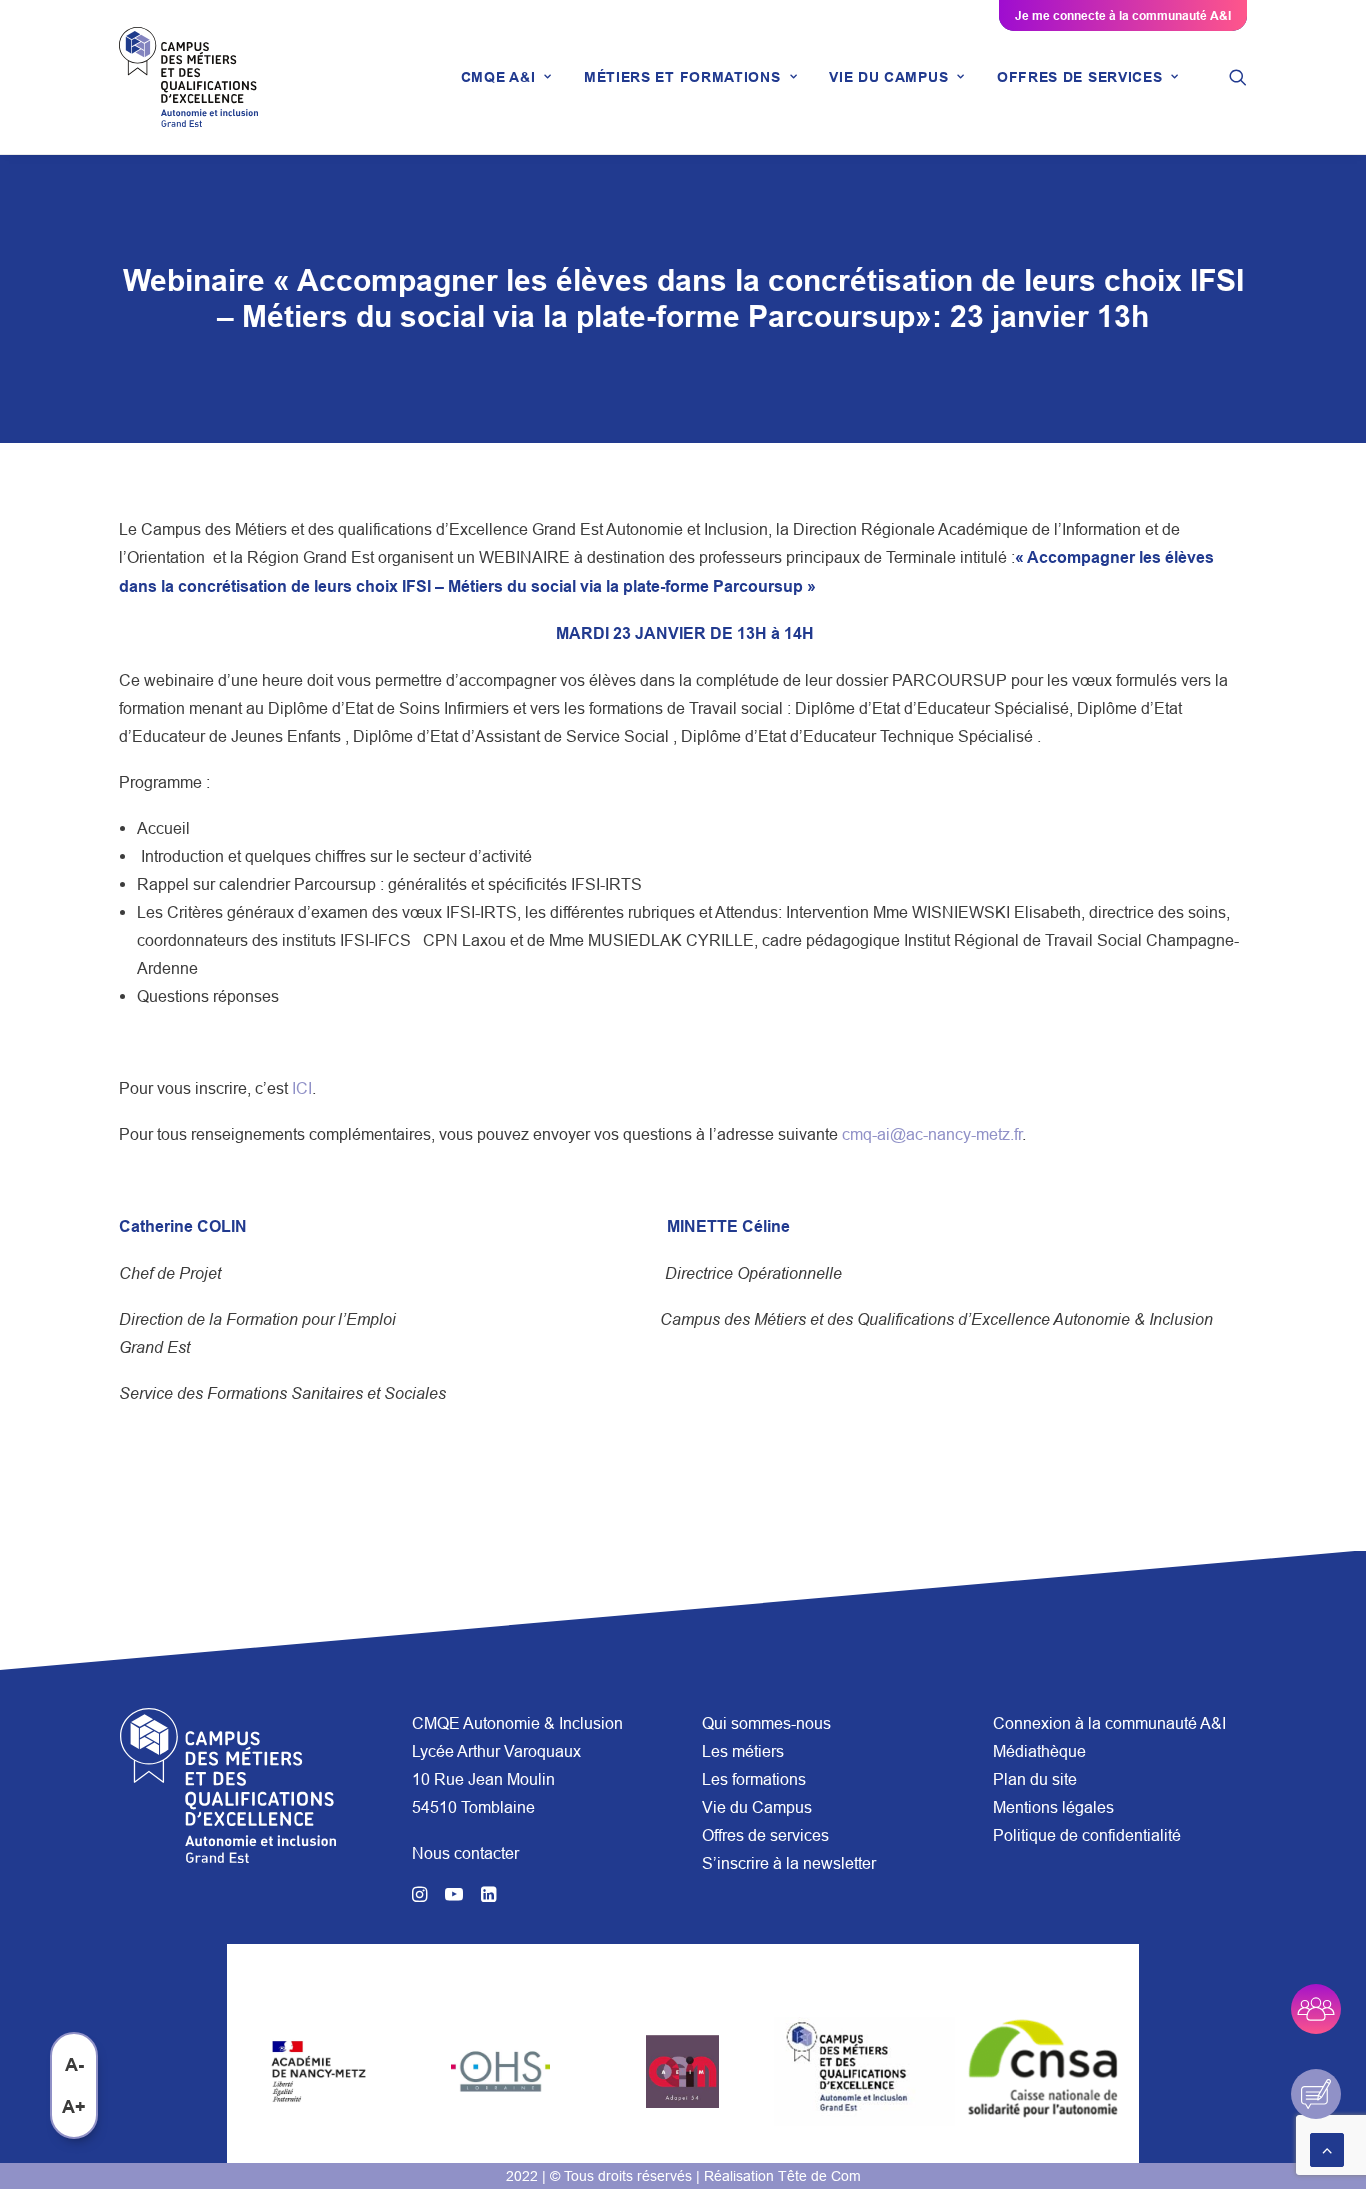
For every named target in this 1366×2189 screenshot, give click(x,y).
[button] (1238, 77)
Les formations (754, 1779)
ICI (302, 1088)
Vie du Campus (757, 1807)
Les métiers (743, 1751)
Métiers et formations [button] (682, 77)
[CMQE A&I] (188, 77)
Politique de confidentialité (1087, 1835)
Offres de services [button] (1080, 77)
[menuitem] (506, 77)
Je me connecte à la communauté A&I (1123, 15)
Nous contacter (465, 1853)
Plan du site (1035, 1779)
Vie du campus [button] (888, 77)
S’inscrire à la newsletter (789, 1863)
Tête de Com (819, 2176)
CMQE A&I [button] (498, 77)
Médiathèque (1039, 1751)
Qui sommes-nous (766, 1723)
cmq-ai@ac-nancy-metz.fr (932, 1134)
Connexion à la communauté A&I (1109, 1723)
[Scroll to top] (1327, 2148)
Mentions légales (1053, 1807)
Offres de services (765, 1835)
